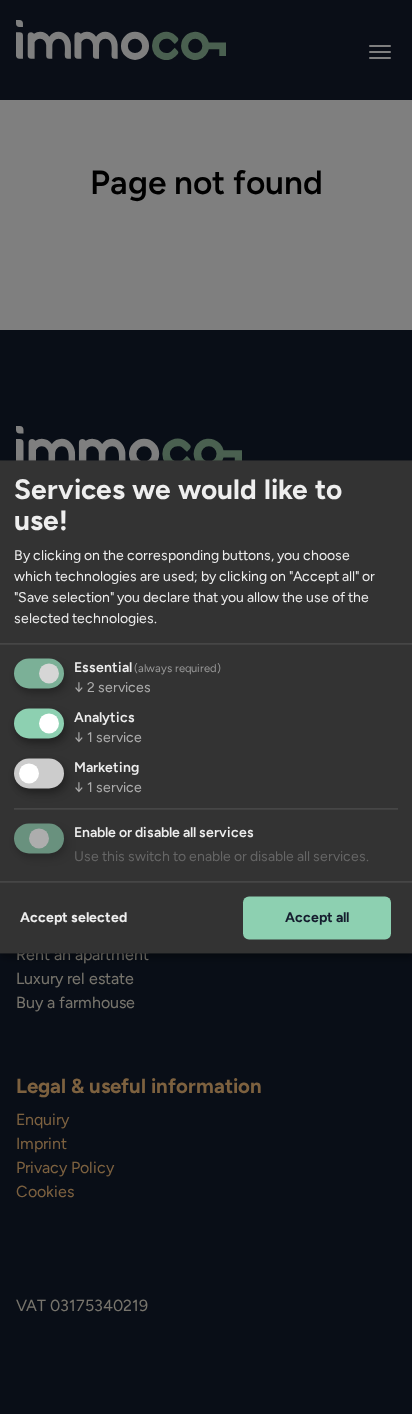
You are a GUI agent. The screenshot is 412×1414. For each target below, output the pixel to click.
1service (108, 738)
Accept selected (73, 917)
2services (112, 688)
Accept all (317, 917)
